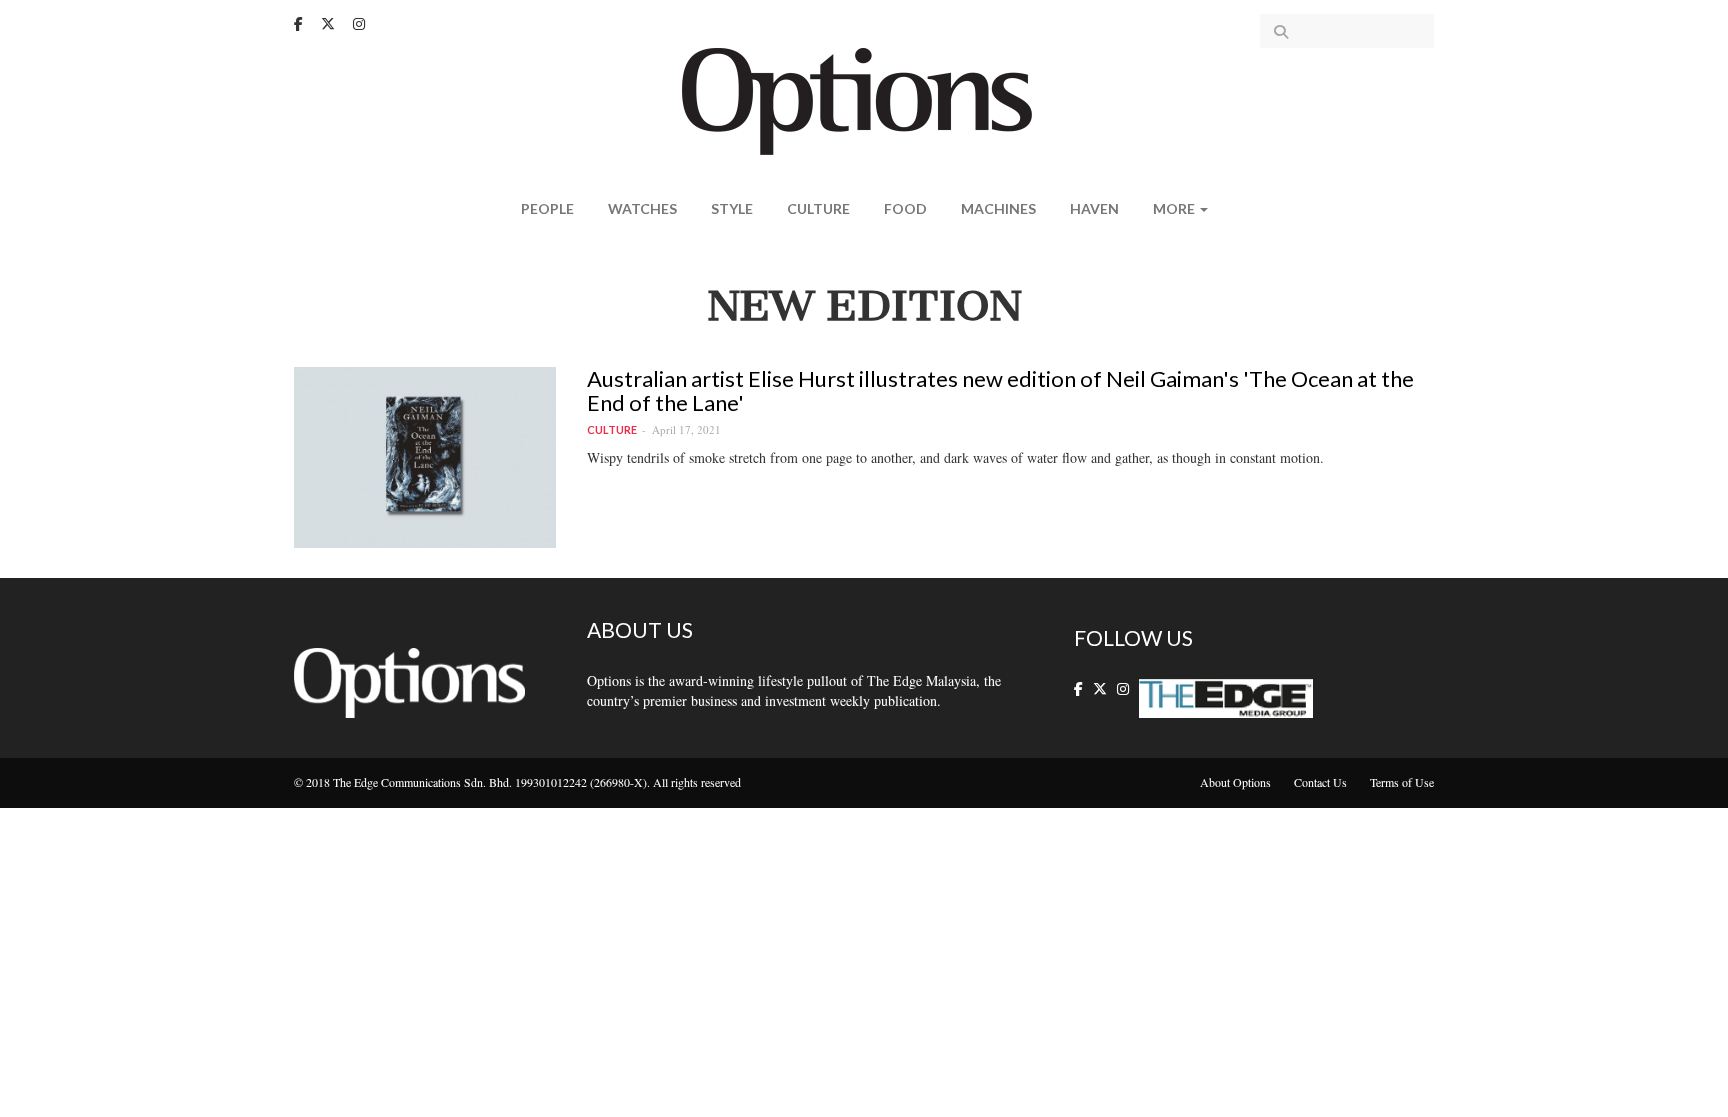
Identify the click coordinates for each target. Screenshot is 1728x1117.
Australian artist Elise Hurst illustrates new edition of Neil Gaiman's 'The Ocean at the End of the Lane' (1000, 390)
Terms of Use (1402, 782)
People (547, 208)
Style (732, 208)
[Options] (864, 99)
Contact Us (1320, 782)
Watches (642, 208)
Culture (818, 208)
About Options (1235, 782)
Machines (998, 208)
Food (905, 208)
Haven (1094, 208)
